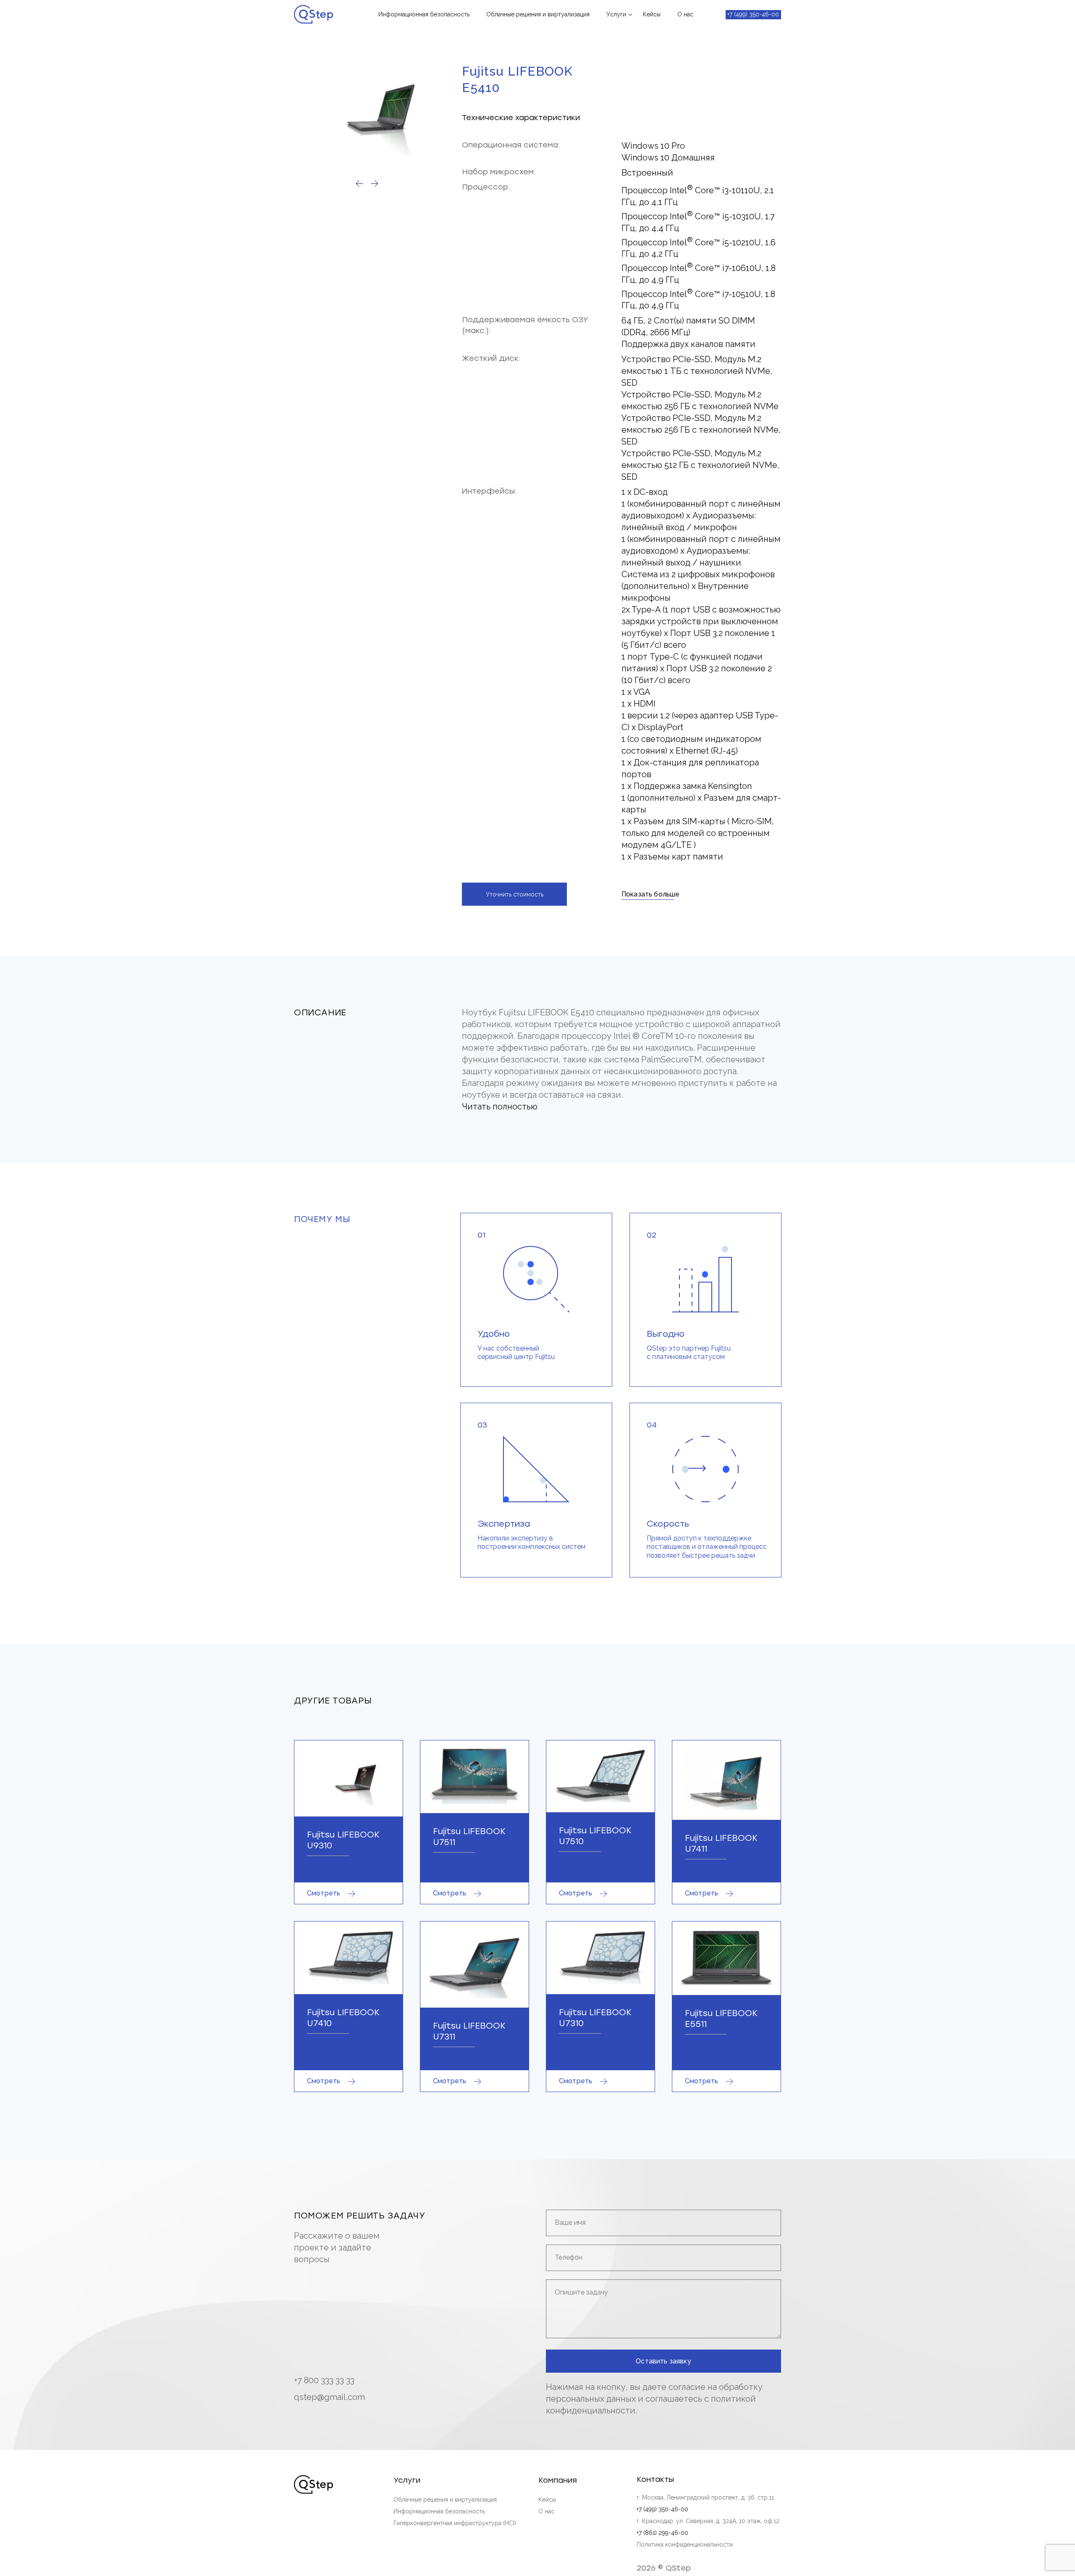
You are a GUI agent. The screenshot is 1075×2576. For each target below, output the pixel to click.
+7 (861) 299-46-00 (662, 2533)
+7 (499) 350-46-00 (753, 14)
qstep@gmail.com (329, 2397)
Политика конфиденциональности (685, 2544)
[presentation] (359, 184)
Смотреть (324, 1893)
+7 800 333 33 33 (324, 2380)
